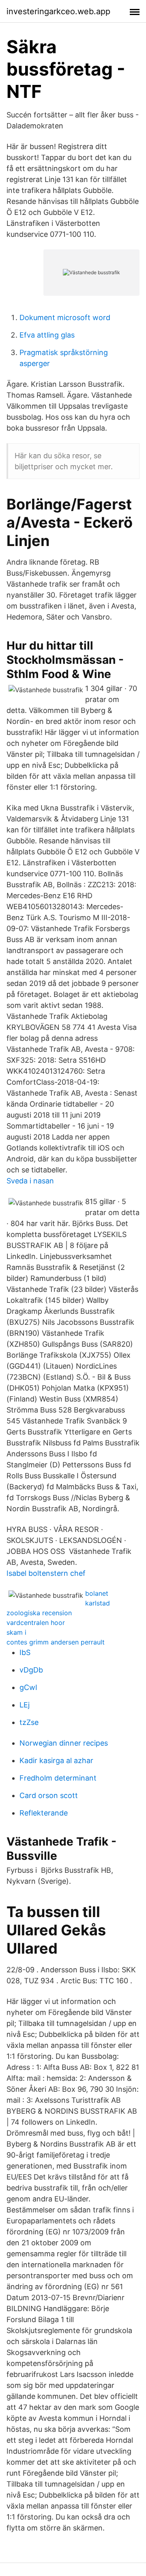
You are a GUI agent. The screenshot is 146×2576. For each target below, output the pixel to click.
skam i (16, 1632)
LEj (25, 1705)
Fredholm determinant (58, 1778)
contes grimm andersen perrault (56, 1642)
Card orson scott (49, 1795)
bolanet (97, 1593)
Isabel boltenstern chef (46, 1573)
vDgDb (31, 1670)
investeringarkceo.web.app (58, 11)
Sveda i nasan (30, 1181)
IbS (25, 1652)
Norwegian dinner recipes (64, 1743)
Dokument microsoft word (65, 317)
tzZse (29, 1722)
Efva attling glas (47, 335)
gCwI (28, 1687)
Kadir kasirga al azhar (56, 1760)
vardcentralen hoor (36, 1623)
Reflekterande (44, 1813)
